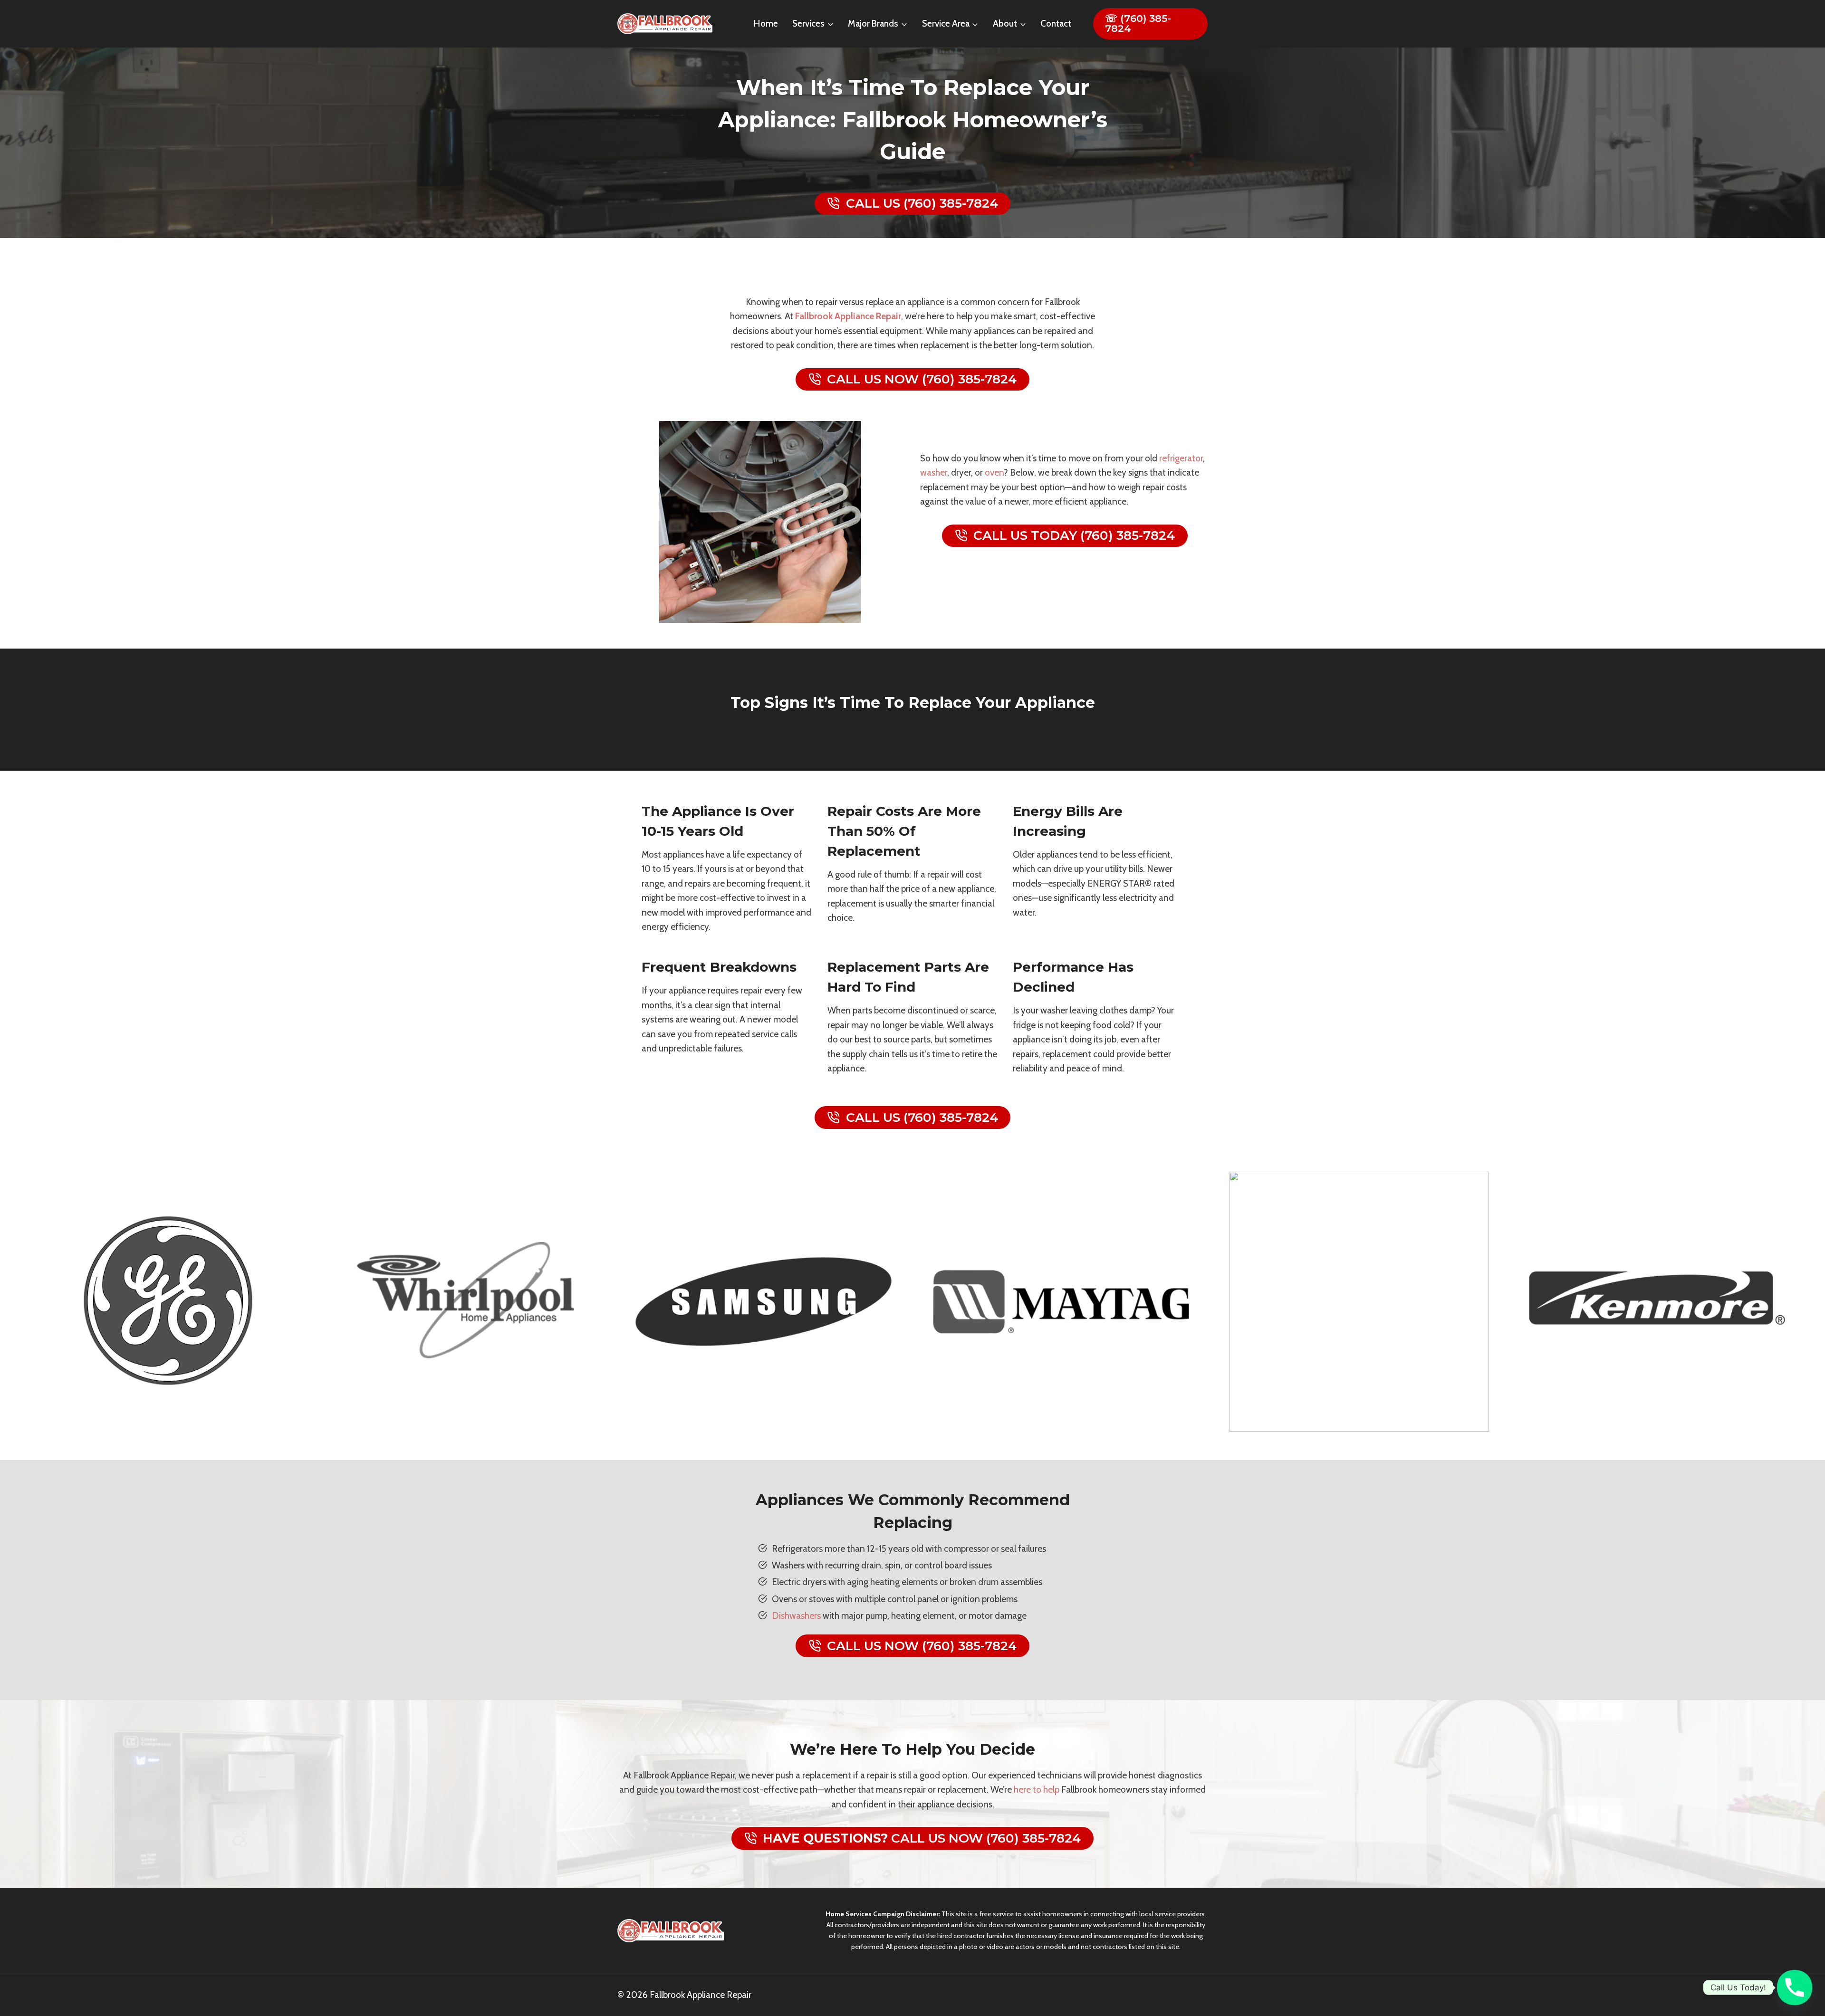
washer (934, 473)
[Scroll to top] (1805, 1972)
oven (994, 473)
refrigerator (1181, 458)
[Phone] (1795, 1987)
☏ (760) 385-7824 (1138, 23)
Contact (1056, 24)
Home (766, 24)
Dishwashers (796, 1616)
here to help (1037, 1790)
